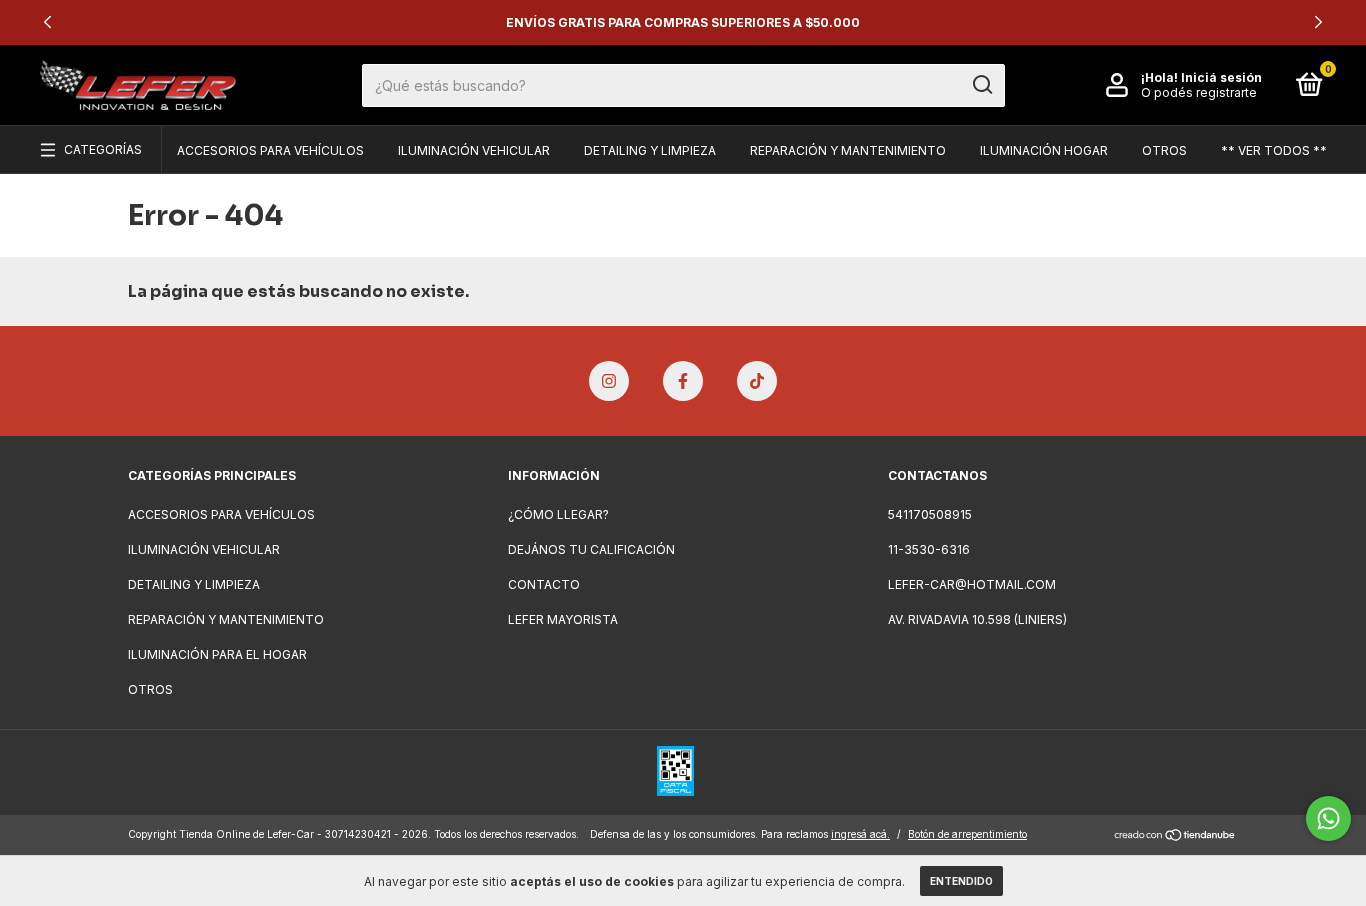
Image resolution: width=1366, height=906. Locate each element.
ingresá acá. (860, 834)
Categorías (103, 149)
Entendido (961, 881)
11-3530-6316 (929, 549)
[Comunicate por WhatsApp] (1328, 818)
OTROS (1164, 150)
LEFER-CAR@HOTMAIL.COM (972, 584)
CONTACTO (544, 584)
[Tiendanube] (1175, 836)
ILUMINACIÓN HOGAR (1044, 150)
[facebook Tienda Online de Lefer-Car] (683, 381)
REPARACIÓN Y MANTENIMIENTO (848, 150)
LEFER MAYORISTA (563, 619)
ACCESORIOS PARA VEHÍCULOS (270, 150)
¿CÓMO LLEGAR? (558, 514)
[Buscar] (981, 85)
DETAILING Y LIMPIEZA (650, 150)
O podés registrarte (1199, 92)
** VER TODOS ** (1274, 150)
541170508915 (930, 514)
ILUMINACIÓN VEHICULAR (474, 150)
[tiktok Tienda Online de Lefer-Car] (757, 381)
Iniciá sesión (1221, 77)
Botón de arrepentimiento (967, 834)
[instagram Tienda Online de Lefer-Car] (609, 381)
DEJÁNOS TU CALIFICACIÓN (591, 549)
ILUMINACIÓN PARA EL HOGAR (217, 654)
